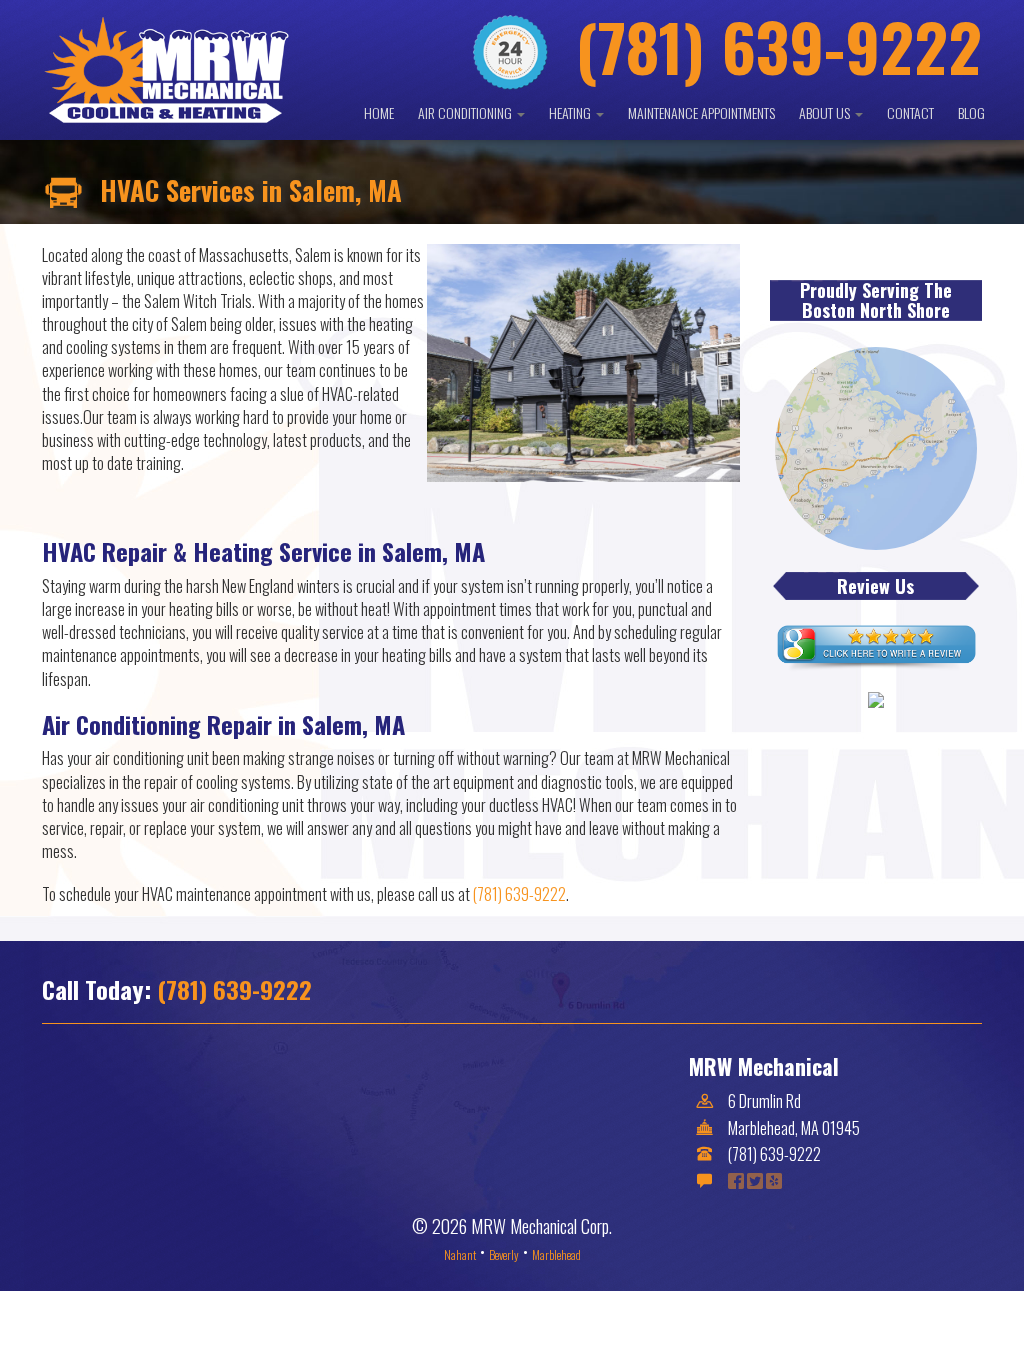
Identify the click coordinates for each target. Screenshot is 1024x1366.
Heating (571, 112)
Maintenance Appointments (701, 112)
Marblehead (556, 1254)
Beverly (504, 1254)
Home (379, 112)
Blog (971, 112)
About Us (826, 112)
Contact (910, 112)
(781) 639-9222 (519, 894)
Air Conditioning (466, 112)
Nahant (460, 1254)
